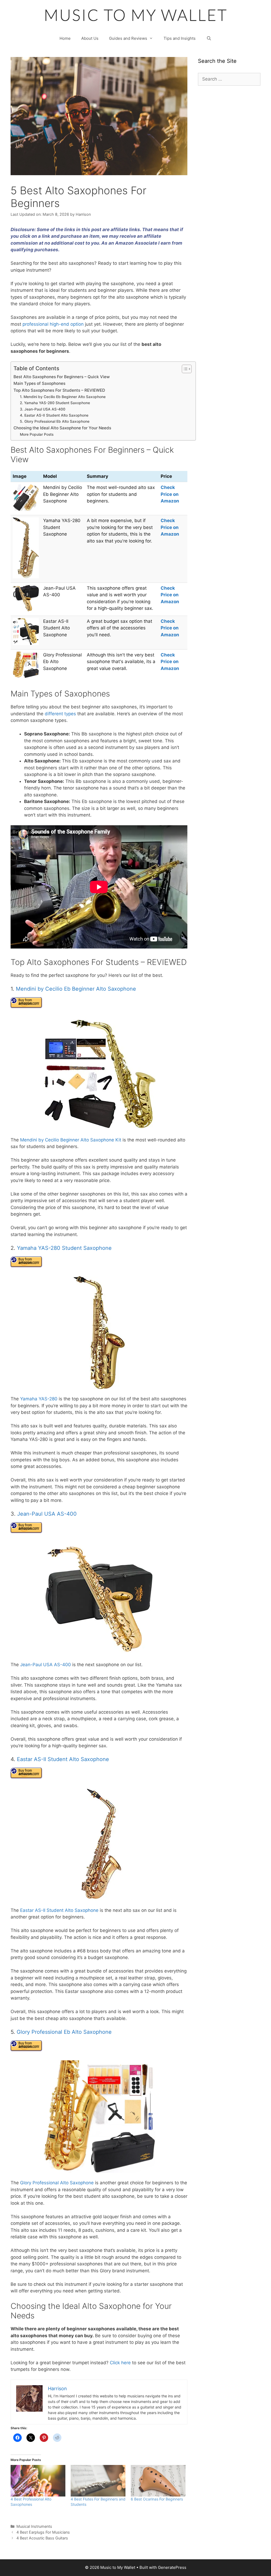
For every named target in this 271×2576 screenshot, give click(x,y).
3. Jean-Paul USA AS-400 (43, 409)
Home (65, 38)
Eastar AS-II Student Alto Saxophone (63, 1759)
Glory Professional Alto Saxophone (57, 2183)
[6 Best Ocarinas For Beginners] (158, 2481)
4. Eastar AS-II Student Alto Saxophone (54, 415)
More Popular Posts (37, 434)
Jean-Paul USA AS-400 (47, 1514)
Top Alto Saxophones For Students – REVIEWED (59, 390)
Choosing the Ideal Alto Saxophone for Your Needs (62, 428)
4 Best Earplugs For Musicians (43, 2532)
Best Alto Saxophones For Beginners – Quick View (62, 377)
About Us (90, 38)
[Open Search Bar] (209, 38)
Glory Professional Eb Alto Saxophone (64, 2032)
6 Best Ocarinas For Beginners (157, 2499)
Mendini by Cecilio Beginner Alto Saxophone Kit (71, 1140)
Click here (120, 2363)
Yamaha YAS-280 (39, 1399)
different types (60, 714)
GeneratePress (172, 2567)
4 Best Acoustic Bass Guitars (42, 2538)
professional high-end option (53, 324)
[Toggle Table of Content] (184, 369)
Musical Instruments (34, 2526)
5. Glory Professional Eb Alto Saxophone (55, 421)
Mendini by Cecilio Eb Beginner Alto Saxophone (76, 989)
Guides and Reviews (128, 38)
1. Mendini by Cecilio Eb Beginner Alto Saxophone (63, 397)
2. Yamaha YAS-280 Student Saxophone (55, 403)
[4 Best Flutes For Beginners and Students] (98, 2481)
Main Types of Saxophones (39, 383)
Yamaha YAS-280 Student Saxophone (64, 1248)
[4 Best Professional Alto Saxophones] (38, 2481)
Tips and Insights (180, 38)
